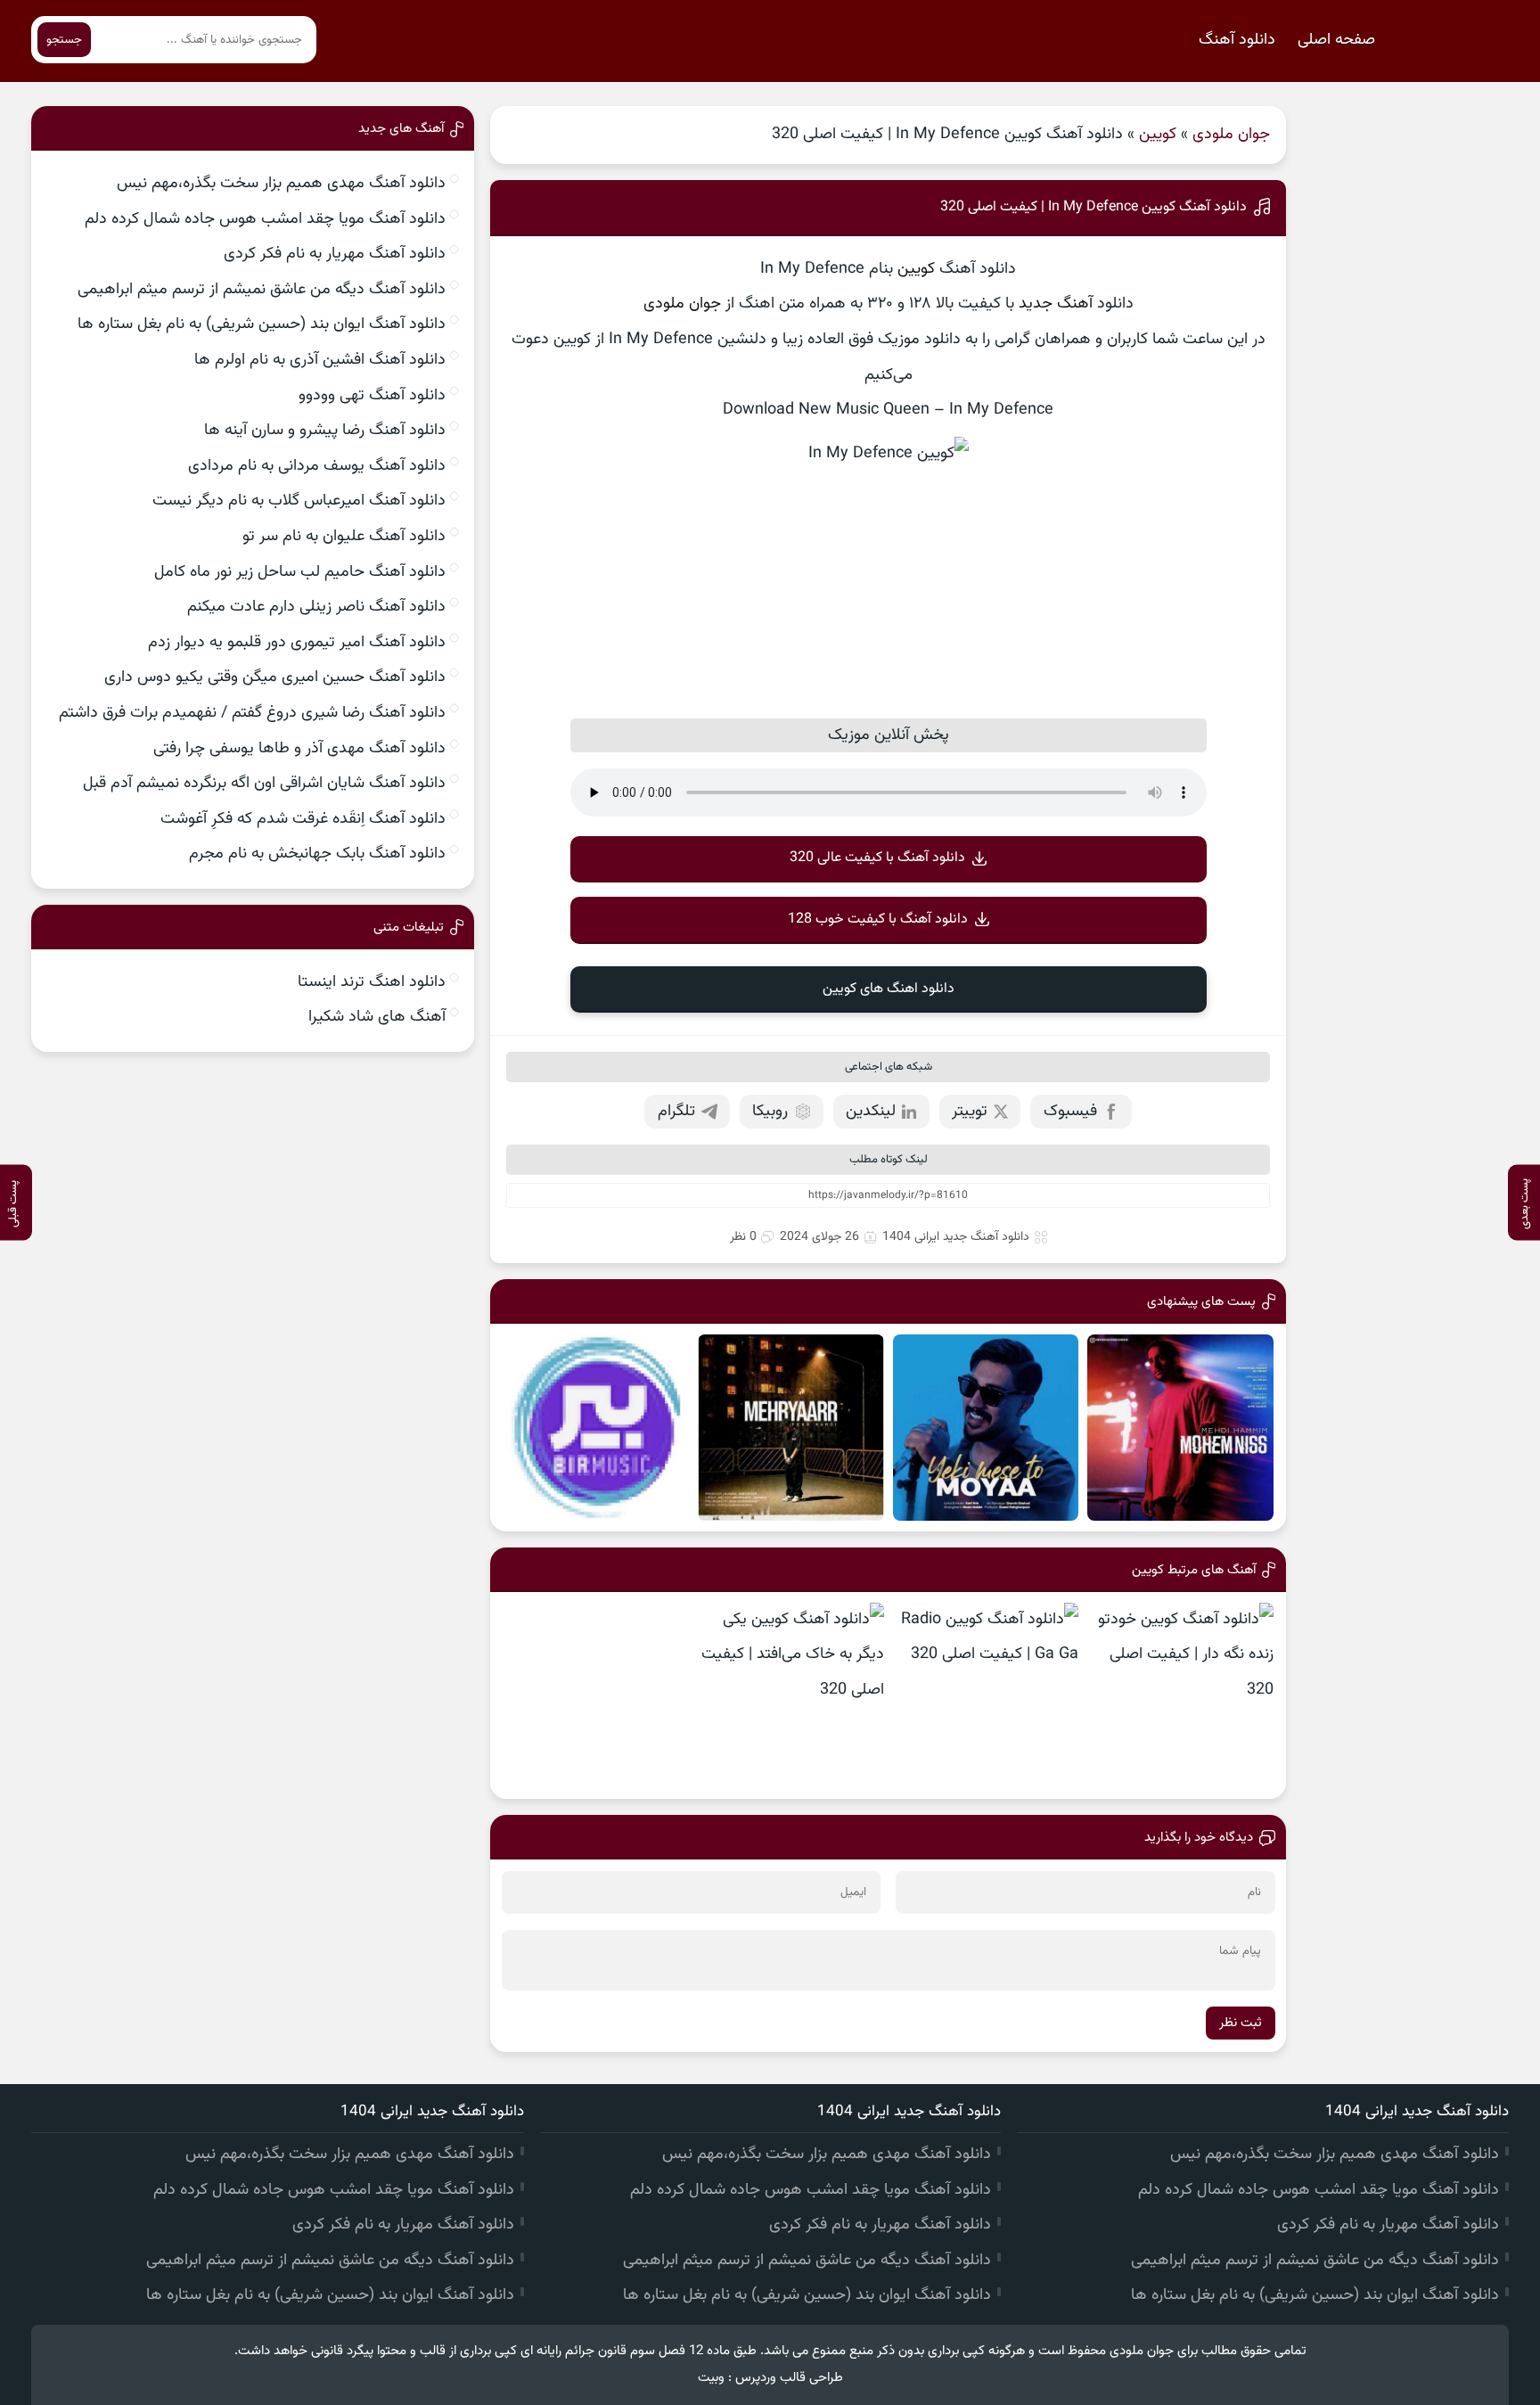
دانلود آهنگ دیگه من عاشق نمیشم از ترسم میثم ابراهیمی (262, 290)
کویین (1158, 135)
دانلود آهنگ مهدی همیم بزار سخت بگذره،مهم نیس (281, 184)
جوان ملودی (1231, 135)
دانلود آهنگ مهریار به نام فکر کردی (335, 254)
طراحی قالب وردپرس (789, 2378)
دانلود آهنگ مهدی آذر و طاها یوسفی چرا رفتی (299, 749)
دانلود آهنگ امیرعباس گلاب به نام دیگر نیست (299, 501)
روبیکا (770, 1112)
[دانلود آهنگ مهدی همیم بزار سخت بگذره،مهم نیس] (1180, 1428)
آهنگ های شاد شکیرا (377, 1017)
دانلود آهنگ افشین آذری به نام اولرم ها (320, 360)
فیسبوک (1070, 1112)
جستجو (64, 40)
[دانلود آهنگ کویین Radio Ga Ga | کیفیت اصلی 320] (986, 1696)
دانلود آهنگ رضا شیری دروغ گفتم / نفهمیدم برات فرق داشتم (252, 713)
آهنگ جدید (1056, 304)
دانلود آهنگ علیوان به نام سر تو (344, 537)
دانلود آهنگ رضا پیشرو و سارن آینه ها (325, 431)
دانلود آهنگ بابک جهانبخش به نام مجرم (317, 854)
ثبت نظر (1241, 2023)
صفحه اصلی (1336, 40)
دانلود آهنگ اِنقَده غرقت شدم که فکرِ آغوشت (303, 819)
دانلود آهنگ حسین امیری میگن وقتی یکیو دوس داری (275, 677)
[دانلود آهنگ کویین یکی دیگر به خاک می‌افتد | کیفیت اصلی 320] (791, 1696)
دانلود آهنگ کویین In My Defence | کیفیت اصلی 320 (1094, 207)
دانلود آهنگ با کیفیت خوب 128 (878, 919)
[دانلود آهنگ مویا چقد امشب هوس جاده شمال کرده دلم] (986, 1428)
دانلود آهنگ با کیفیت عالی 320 (877, 858)
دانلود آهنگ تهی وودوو (372, 396)
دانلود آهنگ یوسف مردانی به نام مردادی (317, 466)
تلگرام (676, 1112)
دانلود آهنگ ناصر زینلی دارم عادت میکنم (316, 607)
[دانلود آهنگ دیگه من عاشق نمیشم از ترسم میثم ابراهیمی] (596, 1428)
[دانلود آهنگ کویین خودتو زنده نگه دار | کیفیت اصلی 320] (1180, 1696)
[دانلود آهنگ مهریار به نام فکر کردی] (791, 1428)
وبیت (711, 2378)
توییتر (970, 1112)
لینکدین (871, 1112)
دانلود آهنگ (1237, 40)
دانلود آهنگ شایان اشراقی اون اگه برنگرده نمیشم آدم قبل (264, 784)
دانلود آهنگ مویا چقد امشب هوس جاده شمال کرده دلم (265, 219)
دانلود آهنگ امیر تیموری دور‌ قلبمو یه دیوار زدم (297, 643)
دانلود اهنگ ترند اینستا (372, 982)
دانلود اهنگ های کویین (889, 989)
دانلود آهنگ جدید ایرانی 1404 (956, 1237)
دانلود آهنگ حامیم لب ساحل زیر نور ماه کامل (300, 572)
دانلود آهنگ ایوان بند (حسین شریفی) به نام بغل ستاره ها (262, 324)
